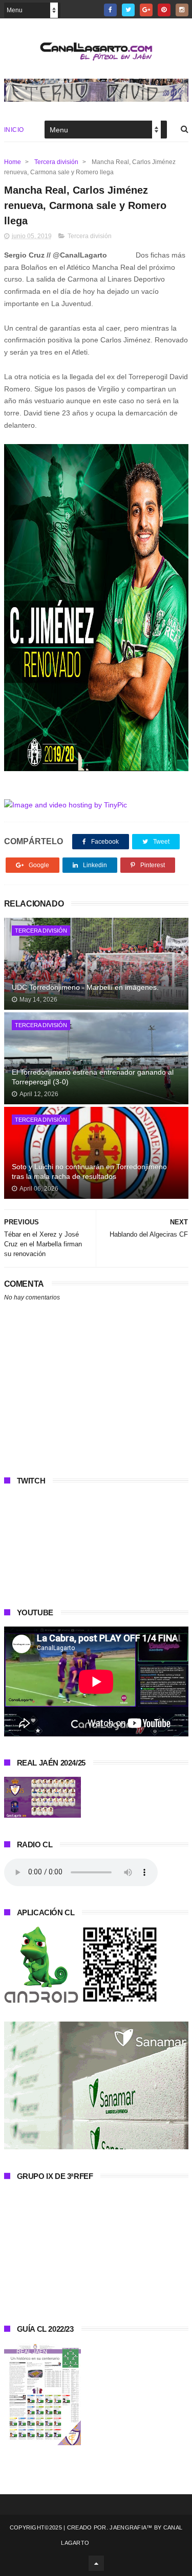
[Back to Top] (96, 2563)
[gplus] (146, 10)
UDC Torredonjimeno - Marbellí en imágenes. (85, 987)
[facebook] (110, 10)
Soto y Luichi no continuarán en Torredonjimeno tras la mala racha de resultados (89, 1172)
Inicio (14, 130)
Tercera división (56, 162)
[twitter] (128, 10)
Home (13, 162)
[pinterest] (164, 10)
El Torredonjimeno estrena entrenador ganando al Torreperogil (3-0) (93, 1077)
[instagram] (182, 10)
